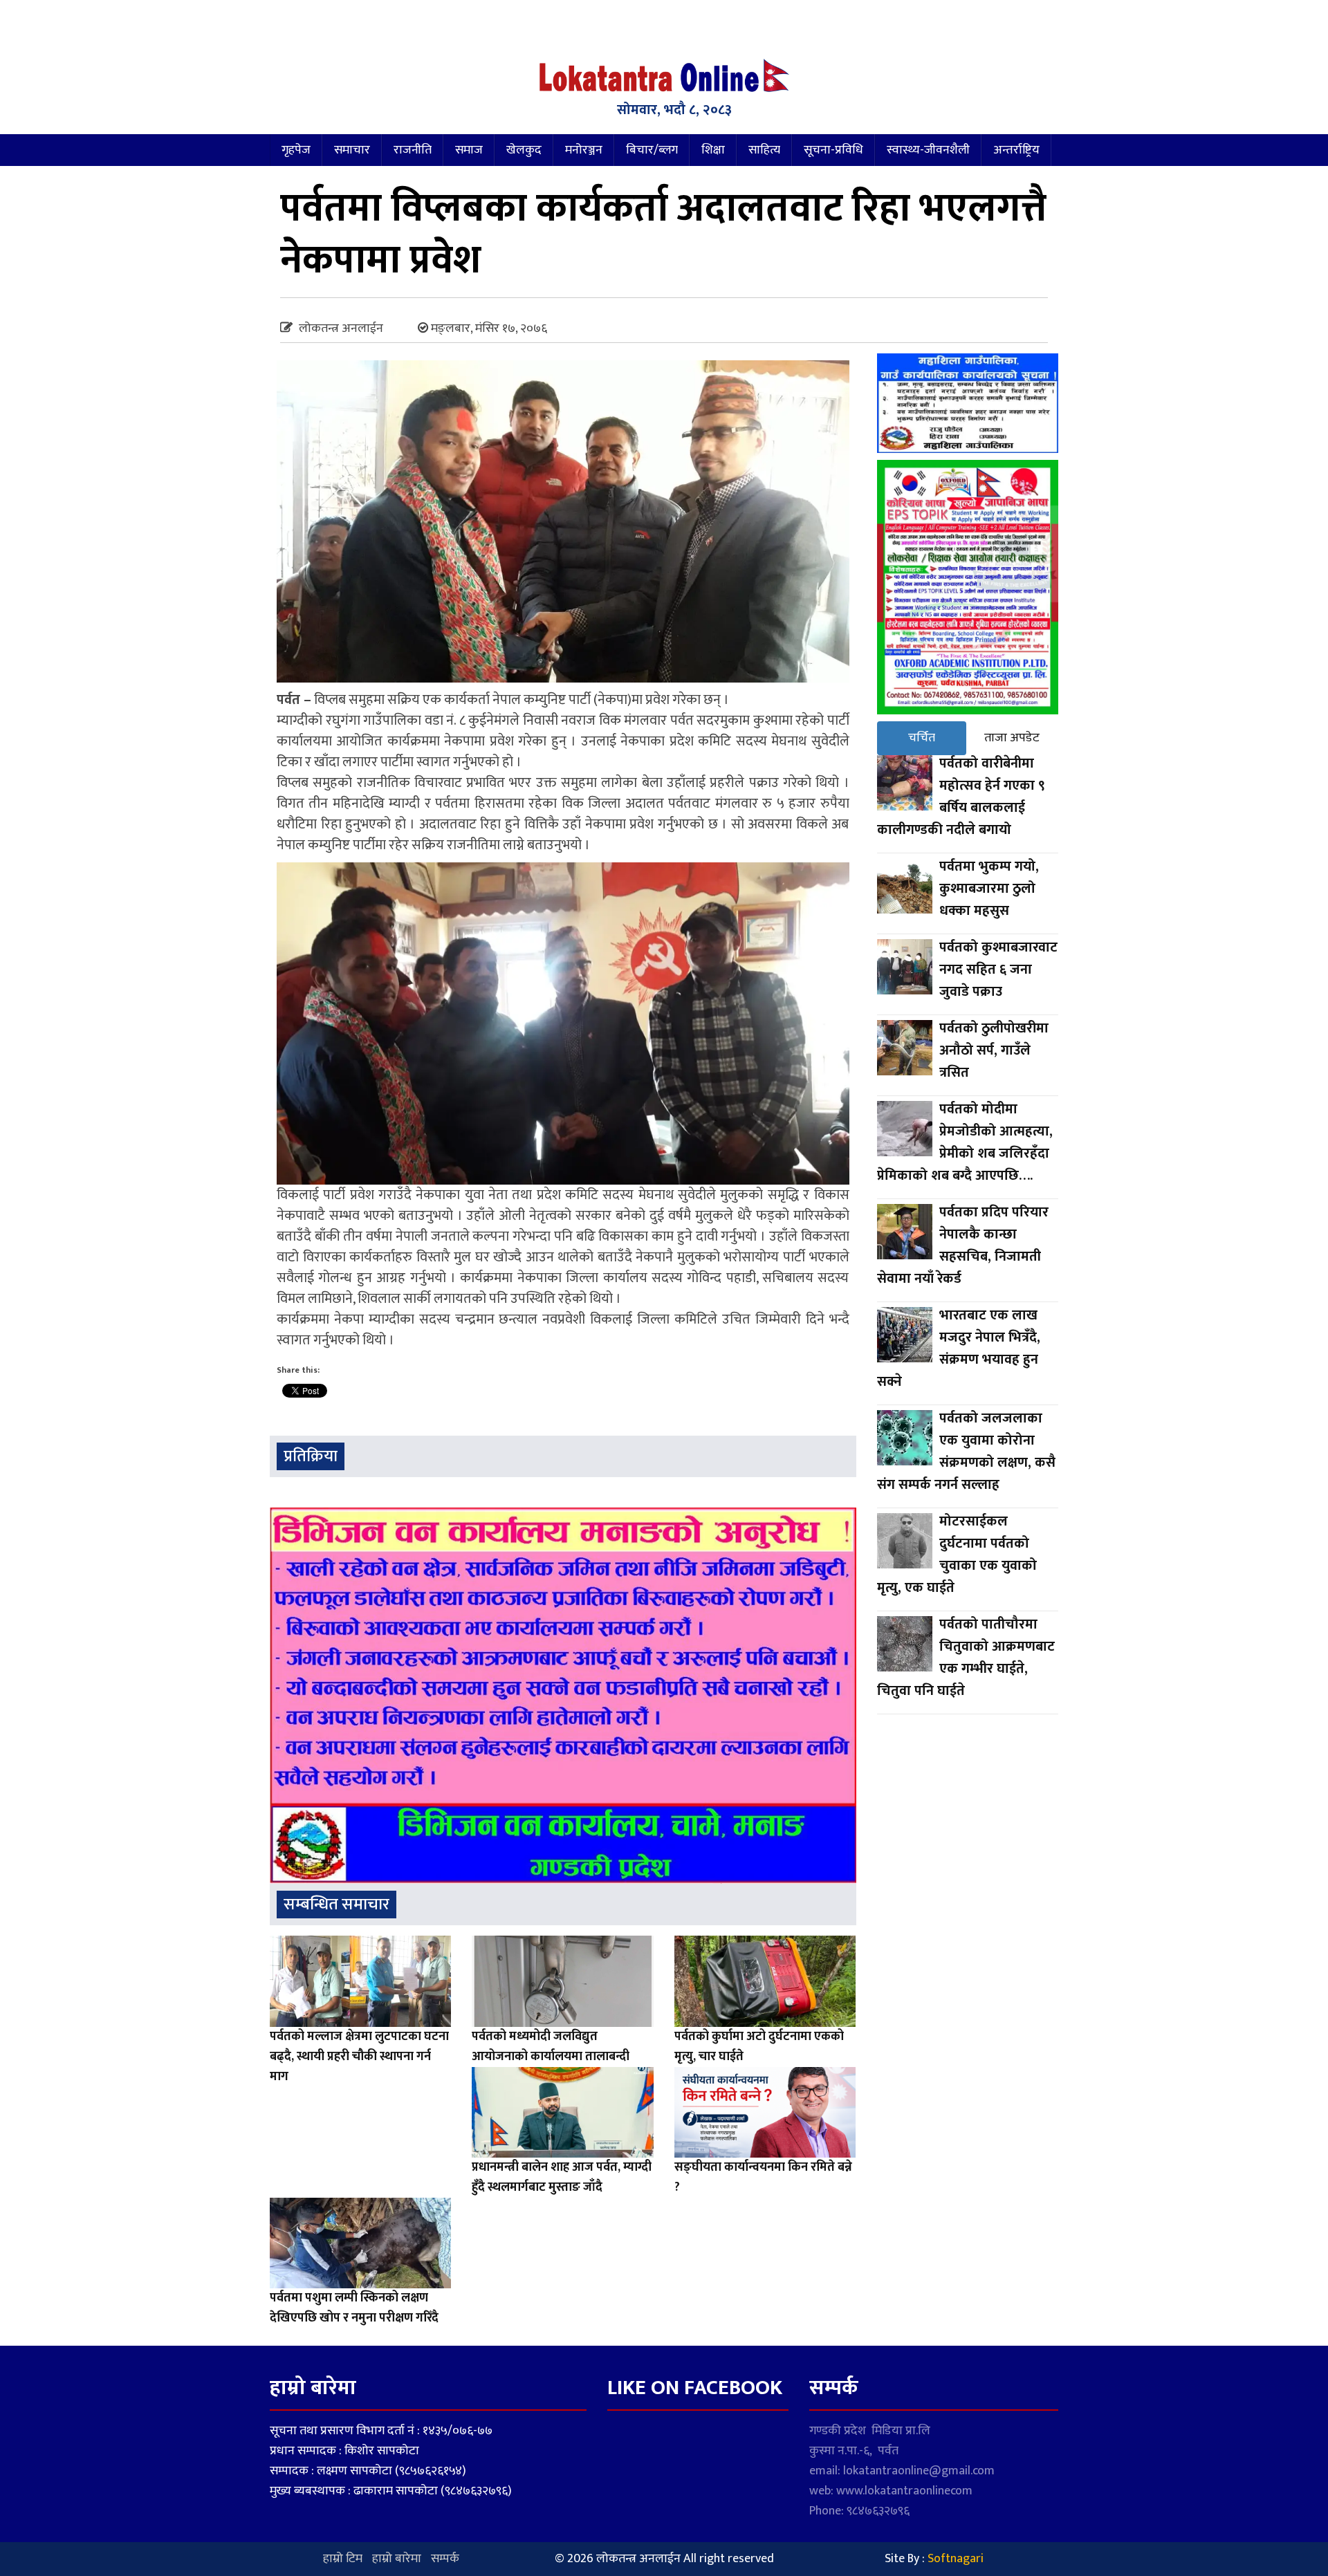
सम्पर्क (445, 2559)
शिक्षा (713, 150)
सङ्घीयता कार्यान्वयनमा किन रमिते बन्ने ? (763, 2177)
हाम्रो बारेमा (397, 2559)
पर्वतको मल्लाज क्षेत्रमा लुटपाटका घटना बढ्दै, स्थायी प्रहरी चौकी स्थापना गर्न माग (359, 2057)
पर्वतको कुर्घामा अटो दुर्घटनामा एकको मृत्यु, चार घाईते (759, 2047)
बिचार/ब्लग (652, 150)
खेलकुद (524, 150)
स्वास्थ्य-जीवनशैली (928, 150)
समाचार (352, 150)
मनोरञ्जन (584, 150)
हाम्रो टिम (343, 2559)
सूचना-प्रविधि (833, 150)
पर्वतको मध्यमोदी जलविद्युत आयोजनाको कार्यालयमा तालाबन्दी (551, 2047)
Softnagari (956, 2559)
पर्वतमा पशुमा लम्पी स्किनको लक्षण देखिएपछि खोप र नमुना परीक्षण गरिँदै (354, 2308)
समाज (469, 150)
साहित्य (764, 150)
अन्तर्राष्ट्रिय (1016, 150)
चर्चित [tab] (922, 738)
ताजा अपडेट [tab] (1012, 738)
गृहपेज (296, 150)
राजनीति (413, 150)
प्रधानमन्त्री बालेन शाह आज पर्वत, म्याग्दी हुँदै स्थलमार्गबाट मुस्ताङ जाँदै (562, 2177)
